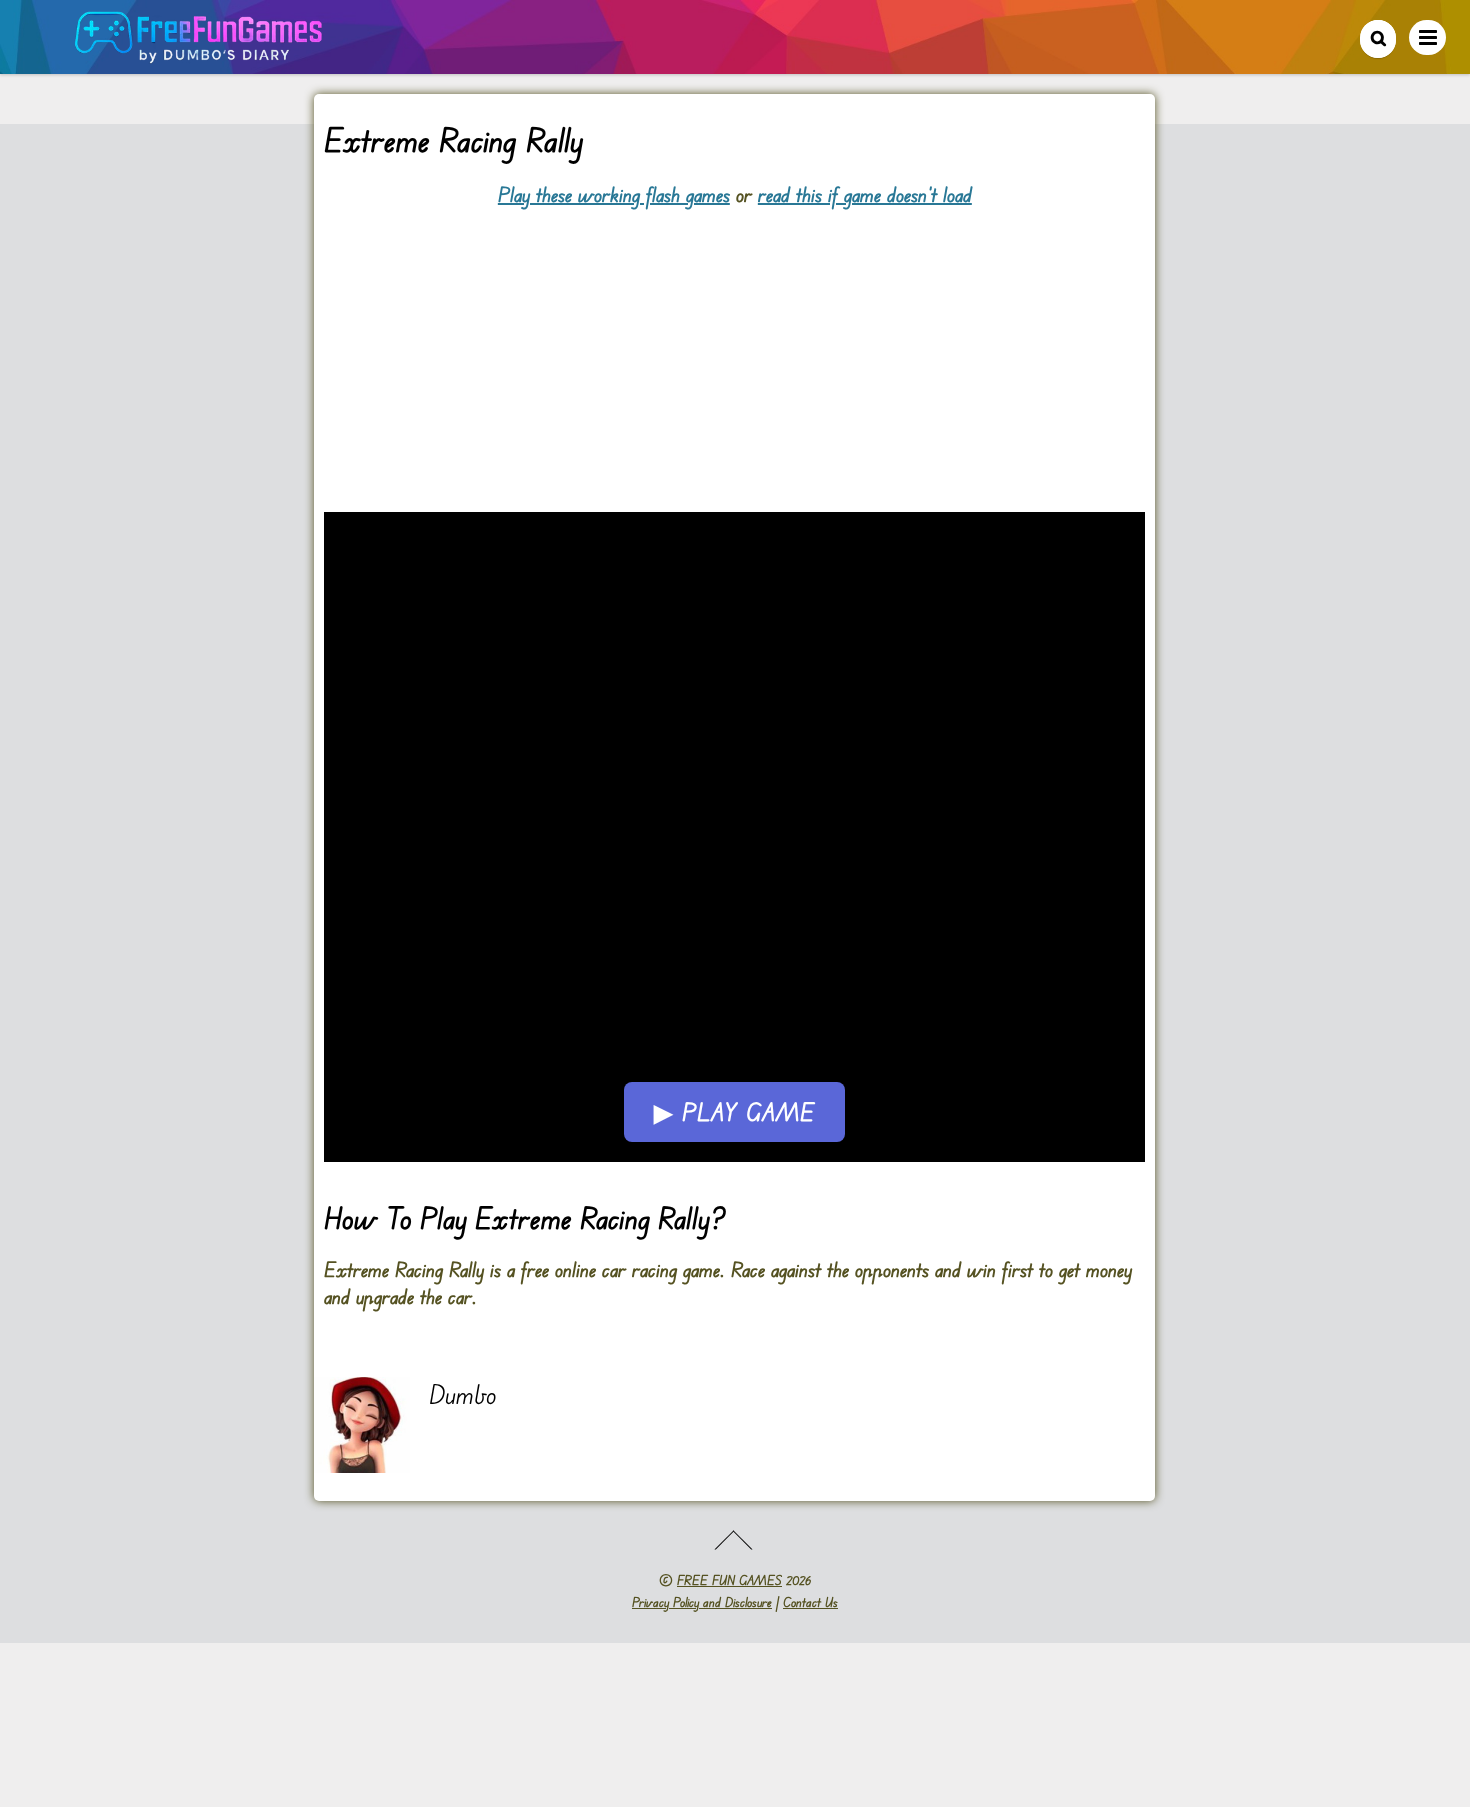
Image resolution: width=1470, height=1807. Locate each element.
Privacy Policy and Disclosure (702, 1602)
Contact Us (810, 1602)
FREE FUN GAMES (729, 1580)
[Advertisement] (734, 348)
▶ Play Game (734, 1112)
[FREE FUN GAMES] (199, 52)
